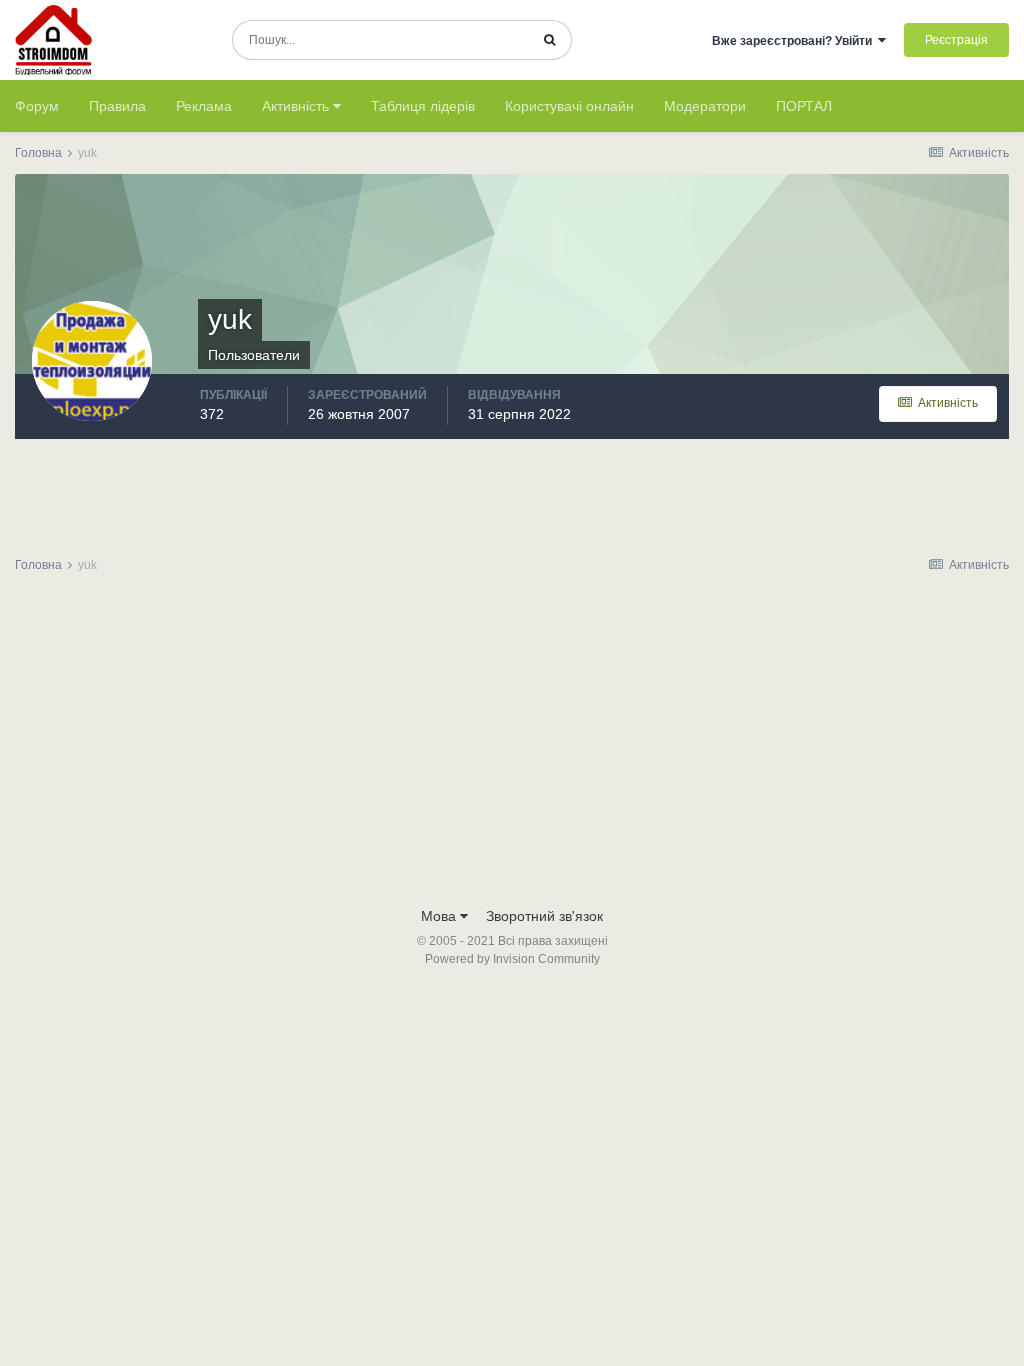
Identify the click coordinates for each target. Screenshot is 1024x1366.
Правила (117, 106)
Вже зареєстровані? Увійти (795, 41)
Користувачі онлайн (569, 106)
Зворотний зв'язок (544, 916)
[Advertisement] (512, 746)
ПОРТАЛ (804, 106)
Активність (297, 106)
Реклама (204, 106)
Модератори (705, 106)
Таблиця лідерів (423, 106)
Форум (37, 106)
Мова (440, 916)
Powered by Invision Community (512, 959)
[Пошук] (549, 40)
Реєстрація (956, 40)
